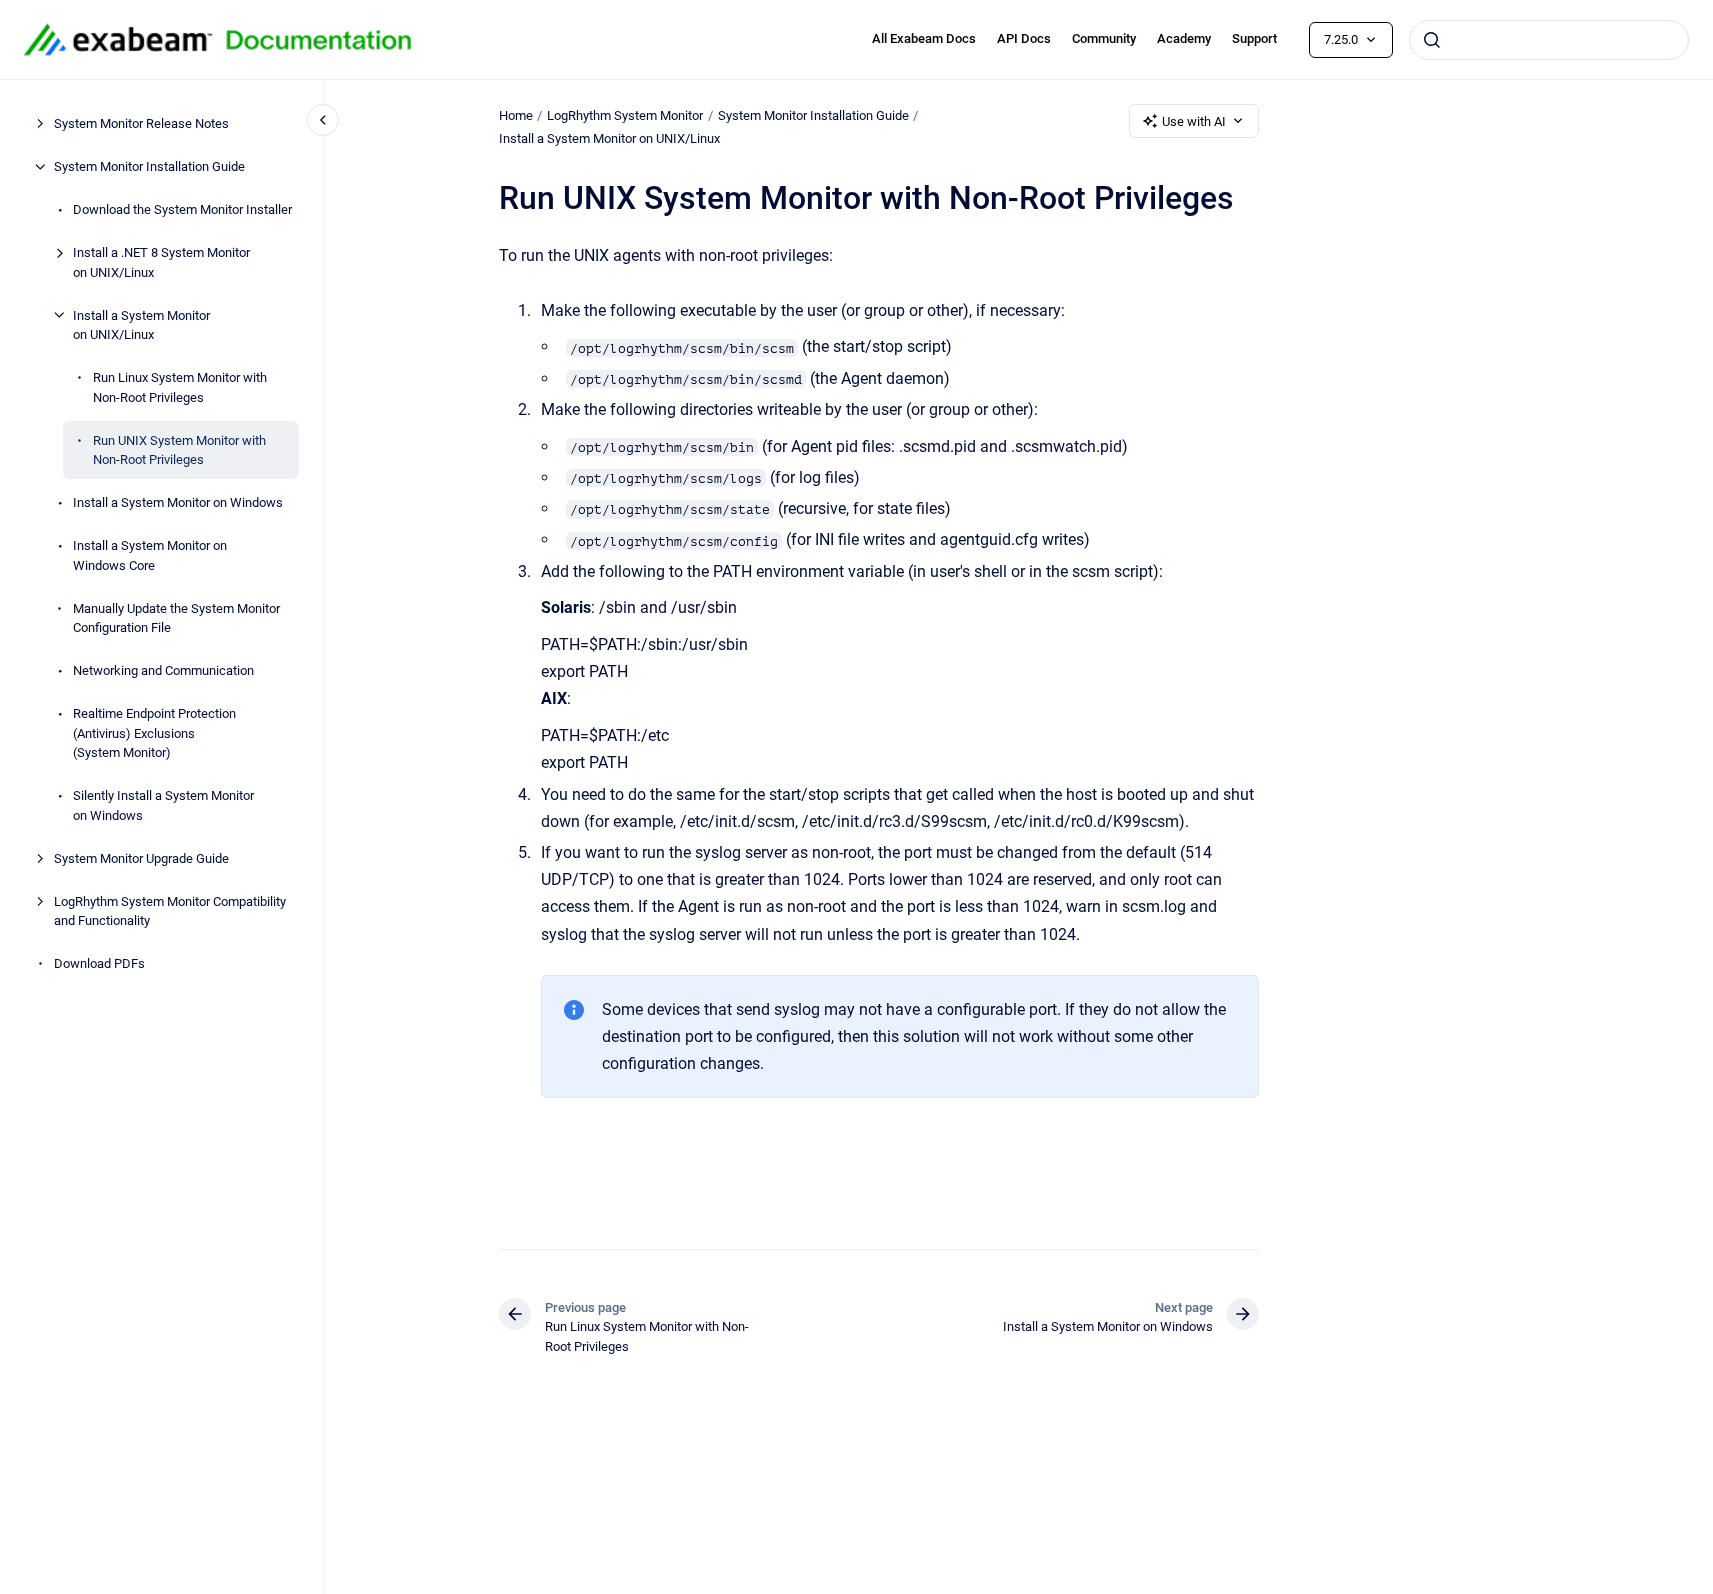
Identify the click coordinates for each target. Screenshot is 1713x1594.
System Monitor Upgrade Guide (141, 857)
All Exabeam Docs (924, 38)
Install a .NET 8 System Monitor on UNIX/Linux (161, 262)
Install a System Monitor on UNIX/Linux (141, 324)
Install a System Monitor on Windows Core (150, 555)
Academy (1184, 38)
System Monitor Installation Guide (149, 166)
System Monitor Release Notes (141, 123)
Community (1104, 38)
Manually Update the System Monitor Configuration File (176, 617)
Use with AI (1194, 121)
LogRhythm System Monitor (625, 115)
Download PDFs (99, 963)
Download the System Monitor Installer (182, 209)
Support (1254, 38)
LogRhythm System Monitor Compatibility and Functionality (170, 910)
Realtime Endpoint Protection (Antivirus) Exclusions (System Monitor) (154, 733)
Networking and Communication (163, 670)
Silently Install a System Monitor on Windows (163, 805)
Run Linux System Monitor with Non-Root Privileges (180, 387)
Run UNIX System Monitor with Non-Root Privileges (179, 449)
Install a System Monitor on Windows (178, 502)
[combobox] (1549, 40)
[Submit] (1432, 40)
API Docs (1024, 38)
